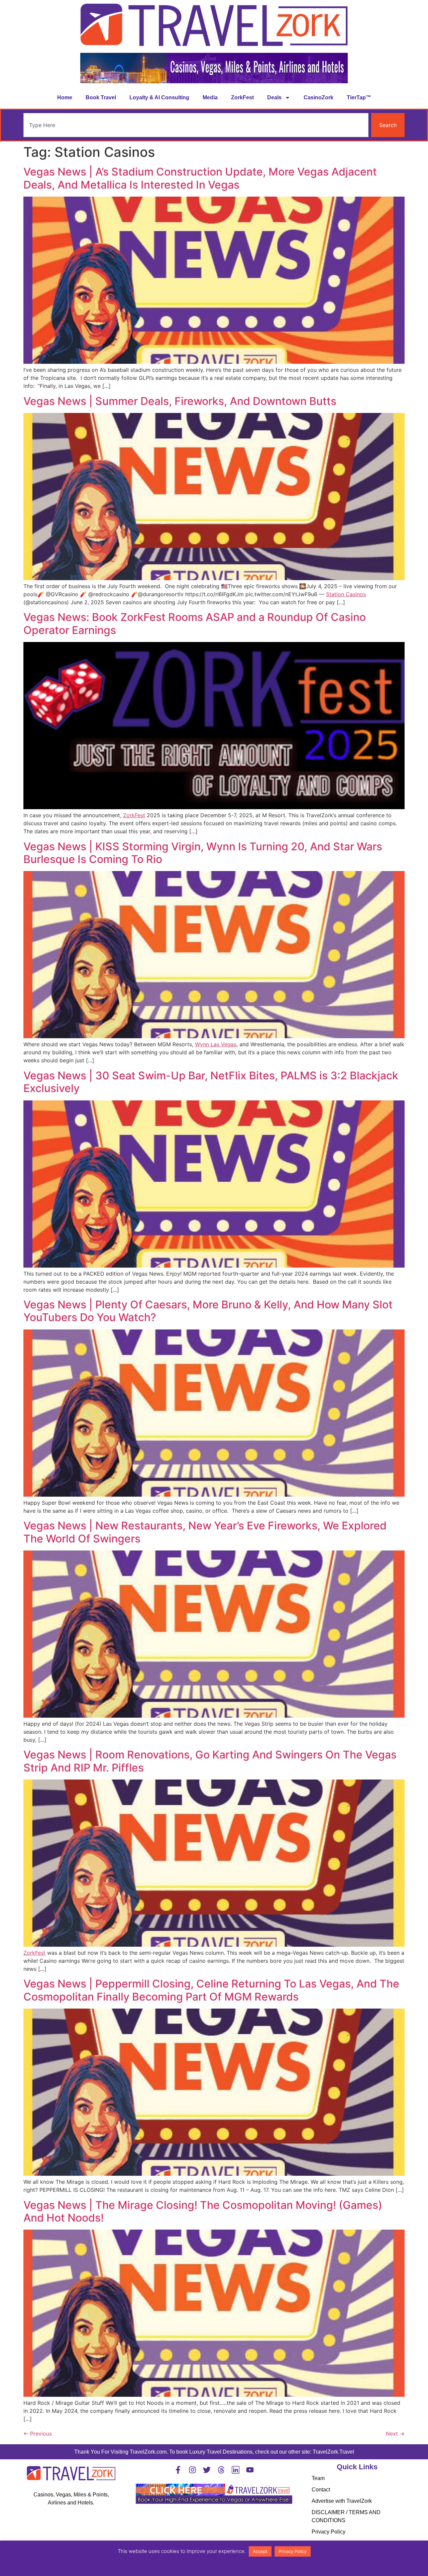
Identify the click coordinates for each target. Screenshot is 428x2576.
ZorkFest (242, 97)
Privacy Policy (329, 2532)
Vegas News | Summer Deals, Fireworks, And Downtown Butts (180, 401)
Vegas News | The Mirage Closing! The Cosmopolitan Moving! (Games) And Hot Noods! (203, 2211)
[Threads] (221, 2470)
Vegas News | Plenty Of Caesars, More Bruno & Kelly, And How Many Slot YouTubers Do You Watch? (208, 1311)
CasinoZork (318, 97)
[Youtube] (250, 2470)
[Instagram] (192, 2470)
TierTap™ (359, 97)
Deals (274, 97)
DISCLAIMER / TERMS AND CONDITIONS (346, 2516)
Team (318, 2478)
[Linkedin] (236, 2470)
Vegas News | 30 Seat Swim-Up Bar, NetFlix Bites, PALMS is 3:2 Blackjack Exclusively (211, 1082)
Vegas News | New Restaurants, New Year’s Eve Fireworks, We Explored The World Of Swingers (205, 1532)
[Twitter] (207, 2470)
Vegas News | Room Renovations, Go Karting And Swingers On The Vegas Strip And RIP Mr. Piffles (210, 1761)
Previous (38, 2434)
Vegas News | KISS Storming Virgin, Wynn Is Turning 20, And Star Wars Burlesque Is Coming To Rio (203, 853)
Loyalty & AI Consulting (159, 97)
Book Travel (101, 97)
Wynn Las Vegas (216, 1044)
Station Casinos (346, 594)
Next (395, 2434)
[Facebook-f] (178, 2470)
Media (210, 97)
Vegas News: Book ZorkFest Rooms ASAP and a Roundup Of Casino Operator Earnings (195, 623)
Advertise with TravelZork (342, 2501)
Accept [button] (260, 2551)
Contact (321, 2490)
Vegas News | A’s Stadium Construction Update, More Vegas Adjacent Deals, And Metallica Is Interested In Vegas (200, 178)
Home (65, 97)
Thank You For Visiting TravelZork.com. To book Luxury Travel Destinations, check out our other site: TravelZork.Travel (214, 2452)
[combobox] (196, 125)
